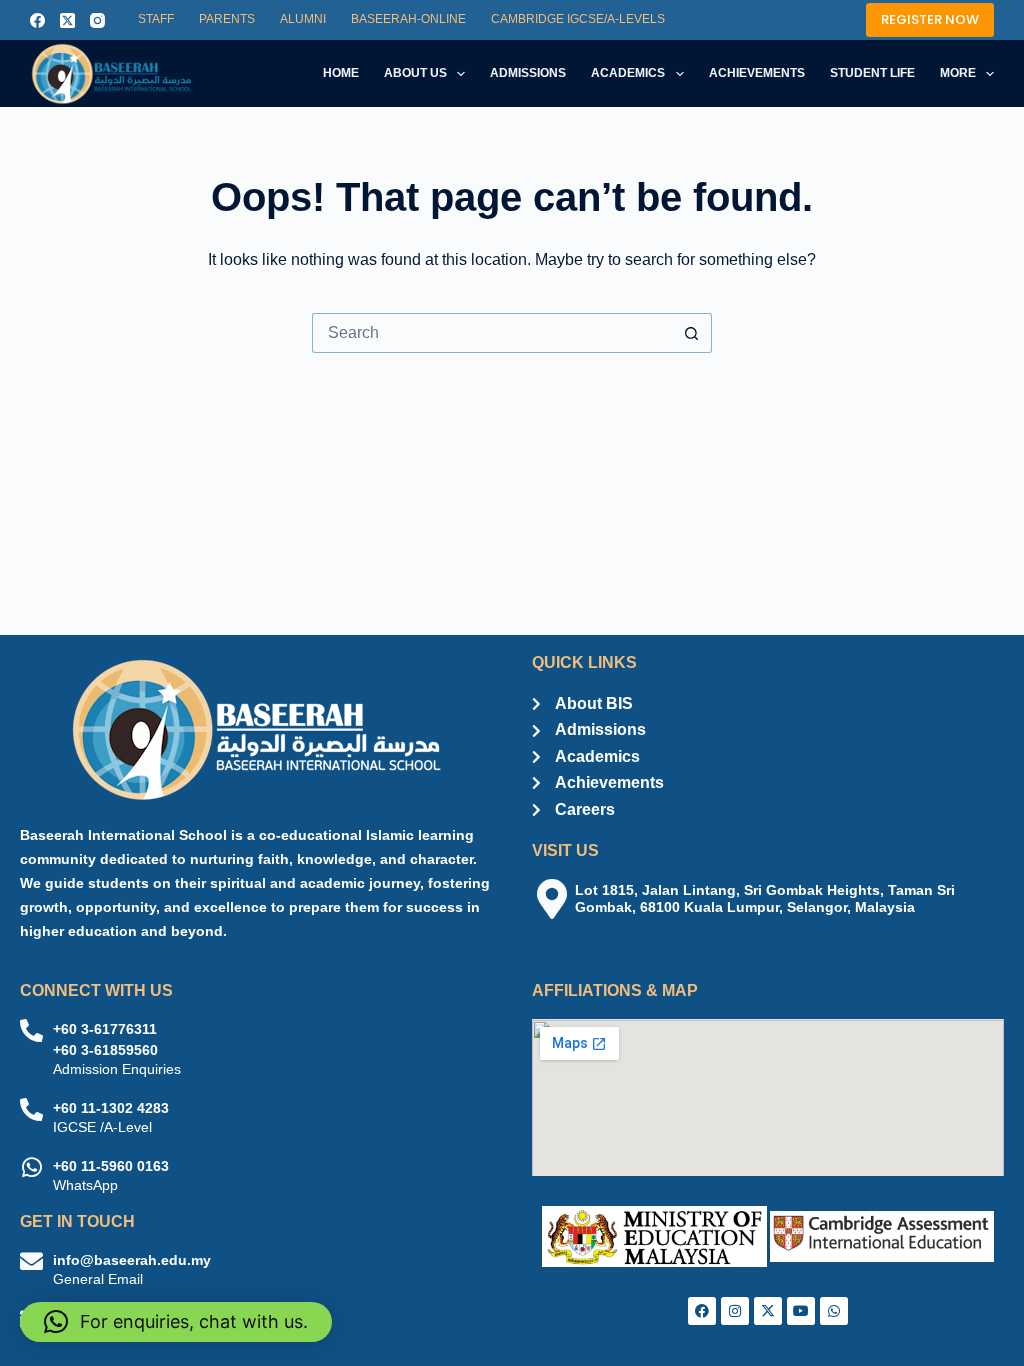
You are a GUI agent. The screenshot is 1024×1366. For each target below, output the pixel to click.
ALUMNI (303, 19)
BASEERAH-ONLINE (408, 19)
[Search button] (692, 333)
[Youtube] (801, 1311)
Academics (628, 73)
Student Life (872, 73)
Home (341, 73)
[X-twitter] (768, 1311)
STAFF (156, 19)
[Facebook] (37, 20)
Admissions (528, 73)
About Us (415, 73)
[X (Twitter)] (67, 20)
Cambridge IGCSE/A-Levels (578, 19)
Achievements (757, 73)
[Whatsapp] (834, 1311)
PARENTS (227, 19)
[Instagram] (97, 20)
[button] (176, 1322)
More (958, 73)
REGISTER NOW (930, 19)
